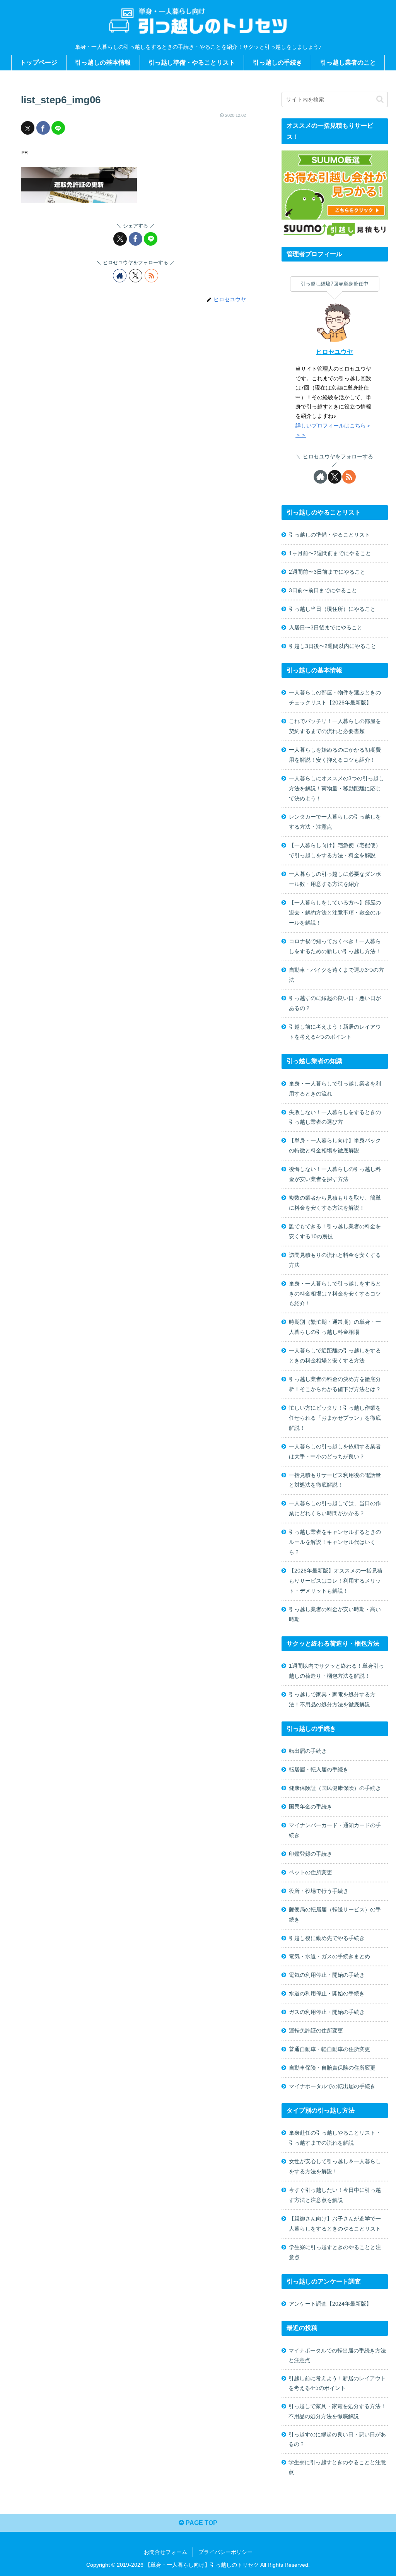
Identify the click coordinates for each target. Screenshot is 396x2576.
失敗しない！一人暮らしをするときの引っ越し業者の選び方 (335, 1117)
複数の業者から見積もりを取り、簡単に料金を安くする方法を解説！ (335, 1203)
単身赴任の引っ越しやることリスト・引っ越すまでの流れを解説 (335, 2138)
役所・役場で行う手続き (319, 1891)
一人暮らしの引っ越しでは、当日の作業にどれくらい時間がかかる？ (335, 1508)
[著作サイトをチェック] (120, 276)
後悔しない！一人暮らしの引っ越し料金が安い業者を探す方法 (335, 1174)
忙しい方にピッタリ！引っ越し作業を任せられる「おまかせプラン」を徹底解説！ (335, 1418)
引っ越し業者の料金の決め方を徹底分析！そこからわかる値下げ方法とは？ (335, 1384)
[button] (380, 99)
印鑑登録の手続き (311, 1854)
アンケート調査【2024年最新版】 (330, 2304)
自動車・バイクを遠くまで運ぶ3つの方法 (336, 975)
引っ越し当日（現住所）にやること (332, 609)
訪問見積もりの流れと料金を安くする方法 (335, 1260)
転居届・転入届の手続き (319, 1769)
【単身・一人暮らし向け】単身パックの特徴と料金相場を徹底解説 (335, 1145)
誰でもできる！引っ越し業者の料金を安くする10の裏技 (335, 1231)
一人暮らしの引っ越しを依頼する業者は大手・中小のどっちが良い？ (335, 1451)
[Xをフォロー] (136, 276)
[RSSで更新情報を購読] (151, 276)
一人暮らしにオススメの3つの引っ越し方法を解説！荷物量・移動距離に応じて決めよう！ (336, 788)
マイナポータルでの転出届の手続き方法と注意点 (337, 2355)
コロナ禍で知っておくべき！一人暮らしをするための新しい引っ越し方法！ (335, 946)
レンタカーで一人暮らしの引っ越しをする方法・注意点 (335, 822)
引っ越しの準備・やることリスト (329, 535)
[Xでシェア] (28, 128)
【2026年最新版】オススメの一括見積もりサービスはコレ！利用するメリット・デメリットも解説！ (336, 1581)
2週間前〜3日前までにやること (327, 572)
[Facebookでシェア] (43, 128)
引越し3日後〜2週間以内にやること (333, 646)
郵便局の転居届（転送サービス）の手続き (335, 1914)
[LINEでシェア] (58, 128)
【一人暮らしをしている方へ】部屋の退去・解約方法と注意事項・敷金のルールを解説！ (335, 913)
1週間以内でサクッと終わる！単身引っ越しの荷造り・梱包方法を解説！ (336, 1671)
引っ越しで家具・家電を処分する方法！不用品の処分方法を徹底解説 (332, 1699)
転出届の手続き (308, 1751)
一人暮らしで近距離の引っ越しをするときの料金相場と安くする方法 (335, 1356)
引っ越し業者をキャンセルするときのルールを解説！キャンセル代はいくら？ (335, 1542)
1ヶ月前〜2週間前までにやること (330, 553)
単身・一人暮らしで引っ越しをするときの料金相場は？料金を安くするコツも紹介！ (335, 1294)
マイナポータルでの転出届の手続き (332, 2086)
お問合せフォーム (166, 2552)
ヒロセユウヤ (335, 352)
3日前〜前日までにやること (323, 590)
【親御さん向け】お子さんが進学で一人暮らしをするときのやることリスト (335, 2224)
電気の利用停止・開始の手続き (327, 1975)
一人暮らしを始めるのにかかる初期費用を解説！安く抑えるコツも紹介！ (335, 755)
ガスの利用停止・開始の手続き (327, 2012)
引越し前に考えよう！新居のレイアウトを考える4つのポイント (335, 1032)
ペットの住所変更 (311, 1872)
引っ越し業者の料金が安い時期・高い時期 (335, 1614)
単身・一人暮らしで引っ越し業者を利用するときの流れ (335, 1089)
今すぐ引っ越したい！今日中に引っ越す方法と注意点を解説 (335, 2195)
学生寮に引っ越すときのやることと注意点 (335, 2252)
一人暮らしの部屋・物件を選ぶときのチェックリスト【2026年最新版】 (335, 697)
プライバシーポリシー (225, 2552)
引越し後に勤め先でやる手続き (327, 1938)
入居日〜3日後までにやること (326, 627)
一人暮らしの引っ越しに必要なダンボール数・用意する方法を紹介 (335, 879)
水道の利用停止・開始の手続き (327, 1993)
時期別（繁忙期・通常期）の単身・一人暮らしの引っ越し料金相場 (335, 1327)
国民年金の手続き (311, 1807)
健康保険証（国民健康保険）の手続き (335, 1788)
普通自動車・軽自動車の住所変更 (329, 2049)
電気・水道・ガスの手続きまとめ (329, 1956)
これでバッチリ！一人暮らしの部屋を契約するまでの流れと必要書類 (335, 726)
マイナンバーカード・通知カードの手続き (335, 1830)
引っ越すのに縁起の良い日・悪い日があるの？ (335, 1003)
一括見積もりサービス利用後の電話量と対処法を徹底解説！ (335, 1480)
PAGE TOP (201, 2523)
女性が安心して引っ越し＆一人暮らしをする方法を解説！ (335, 2166)
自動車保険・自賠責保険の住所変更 (332, 2068)
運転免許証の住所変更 (316, 2031)
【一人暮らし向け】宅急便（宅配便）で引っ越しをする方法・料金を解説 (335, 850)
